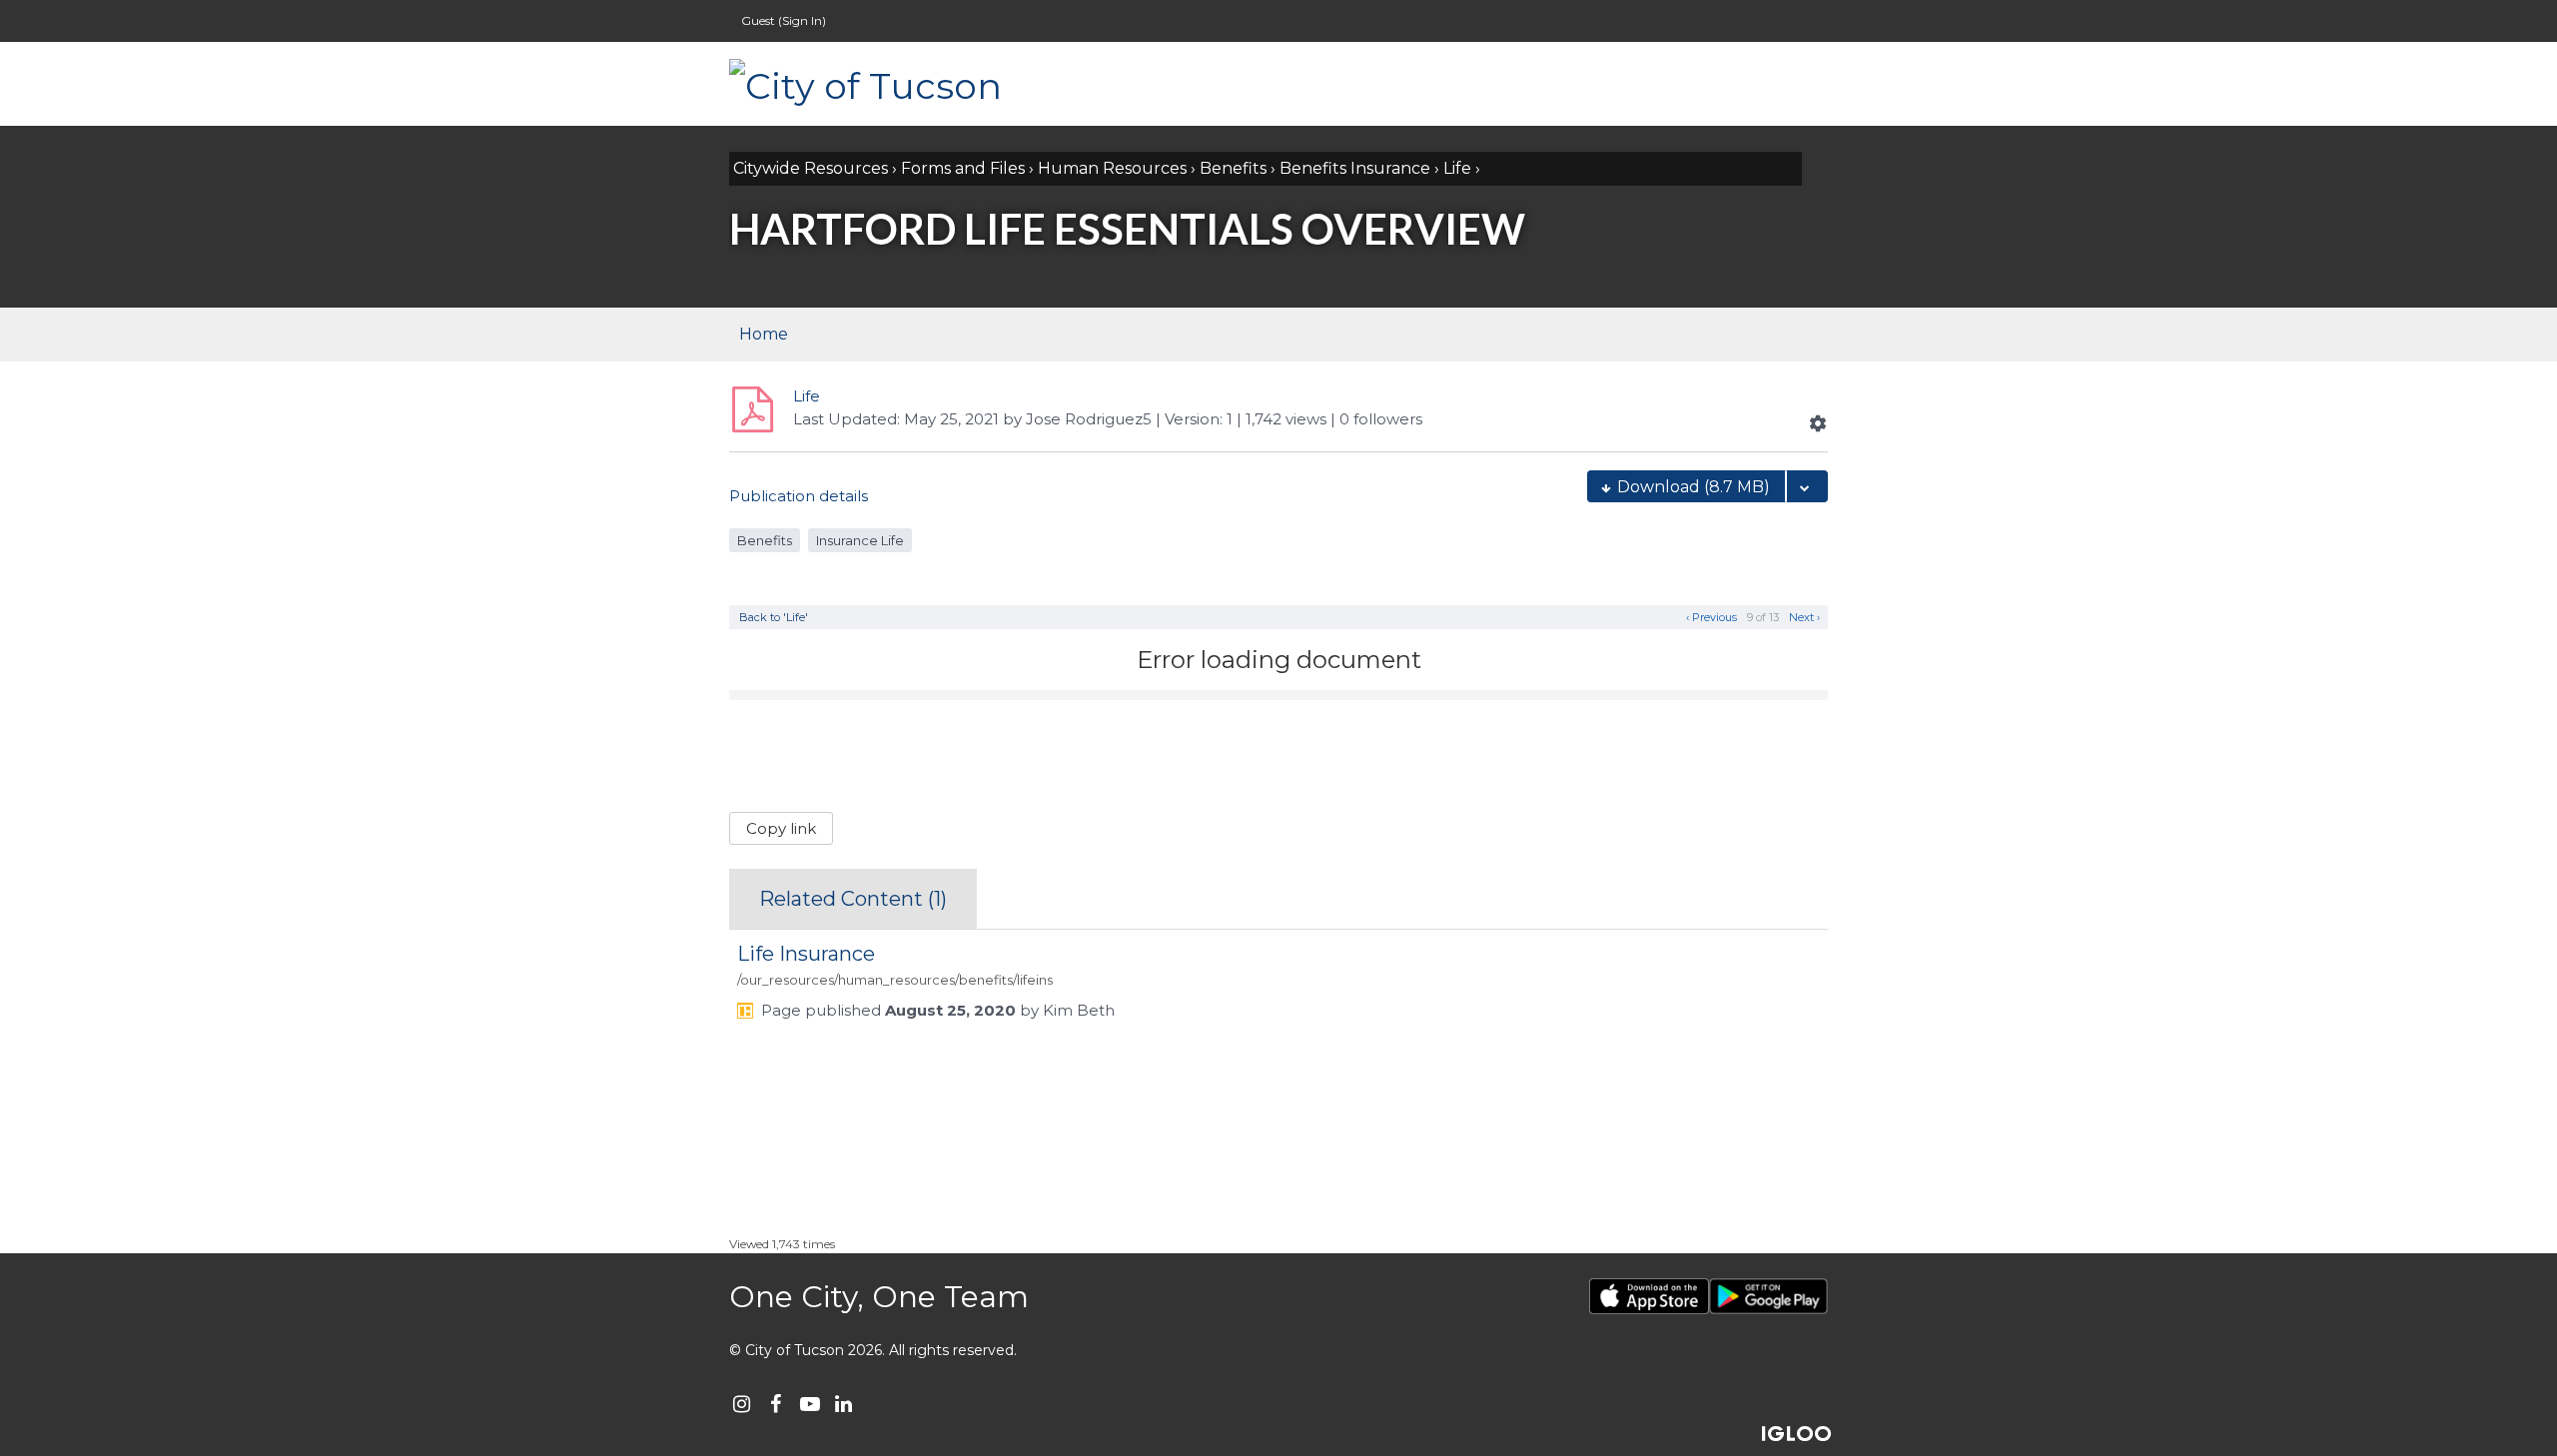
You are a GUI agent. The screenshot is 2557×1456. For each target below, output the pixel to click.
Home (764, 334)
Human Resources (1112, 168)
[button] (1818, 423)
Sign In (802, 20)
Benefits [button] (765, 540)
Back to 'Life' (774, 617)
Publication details (799, 496)
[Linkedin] (844, 1404)
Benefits (1233, 168)
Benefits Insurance (1355, 168)
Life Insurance (806, 954)
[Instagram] (742, 1404)
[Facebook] (776, 1404)
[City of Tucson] (929, 84)
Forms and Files (963, 168)
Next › (1806, 617)
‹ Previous (1710, 617)
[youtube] (810, 1404)
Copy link (781, 828)
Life (1457, 168)
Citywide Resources (811, 168)
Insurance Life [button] (860, 540)
